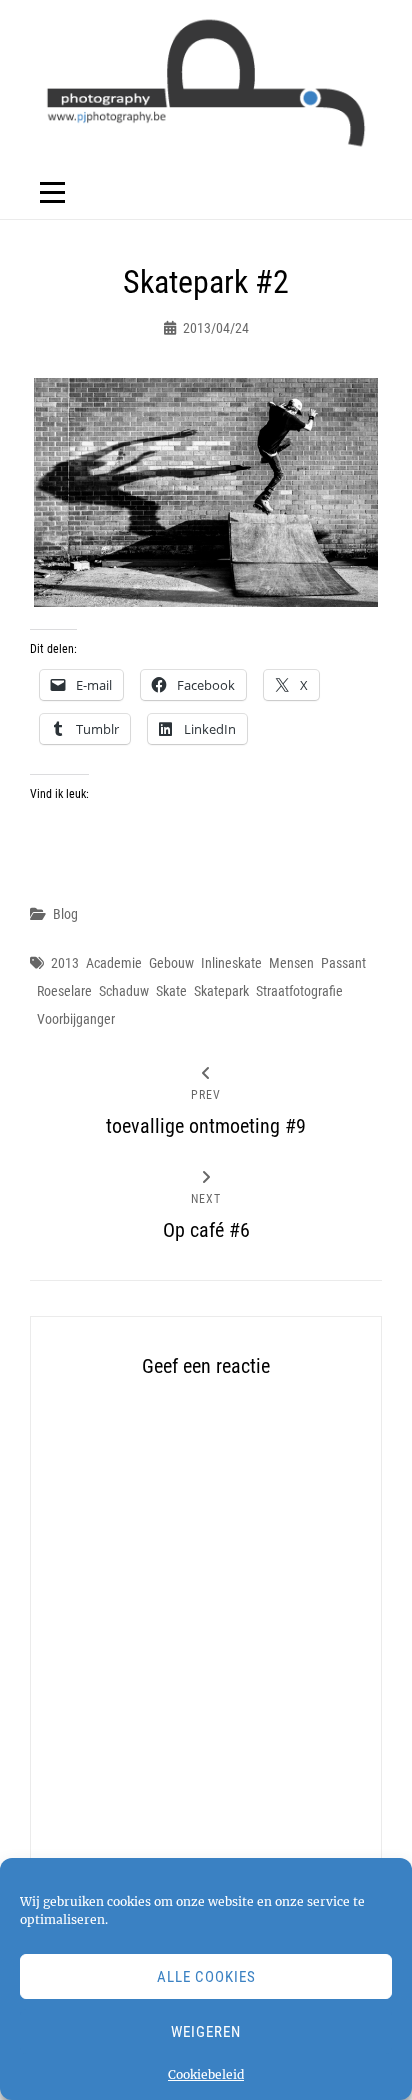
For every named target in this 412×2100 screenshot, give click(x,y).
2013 (65, 963)
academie (114, 963)
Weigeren (206, 2032)
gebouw (171, 963)
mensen (291, 963)
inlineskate (231, 963)
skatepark (221, 991)
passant (343, 963)
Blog (65, 914)
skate (171, 991)
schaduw (124, 991)
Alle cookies (206, 1977)
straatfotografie (299, 991)
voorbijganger (76, 1019)
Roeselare (64, 991)
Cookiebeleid (206, 2074)
